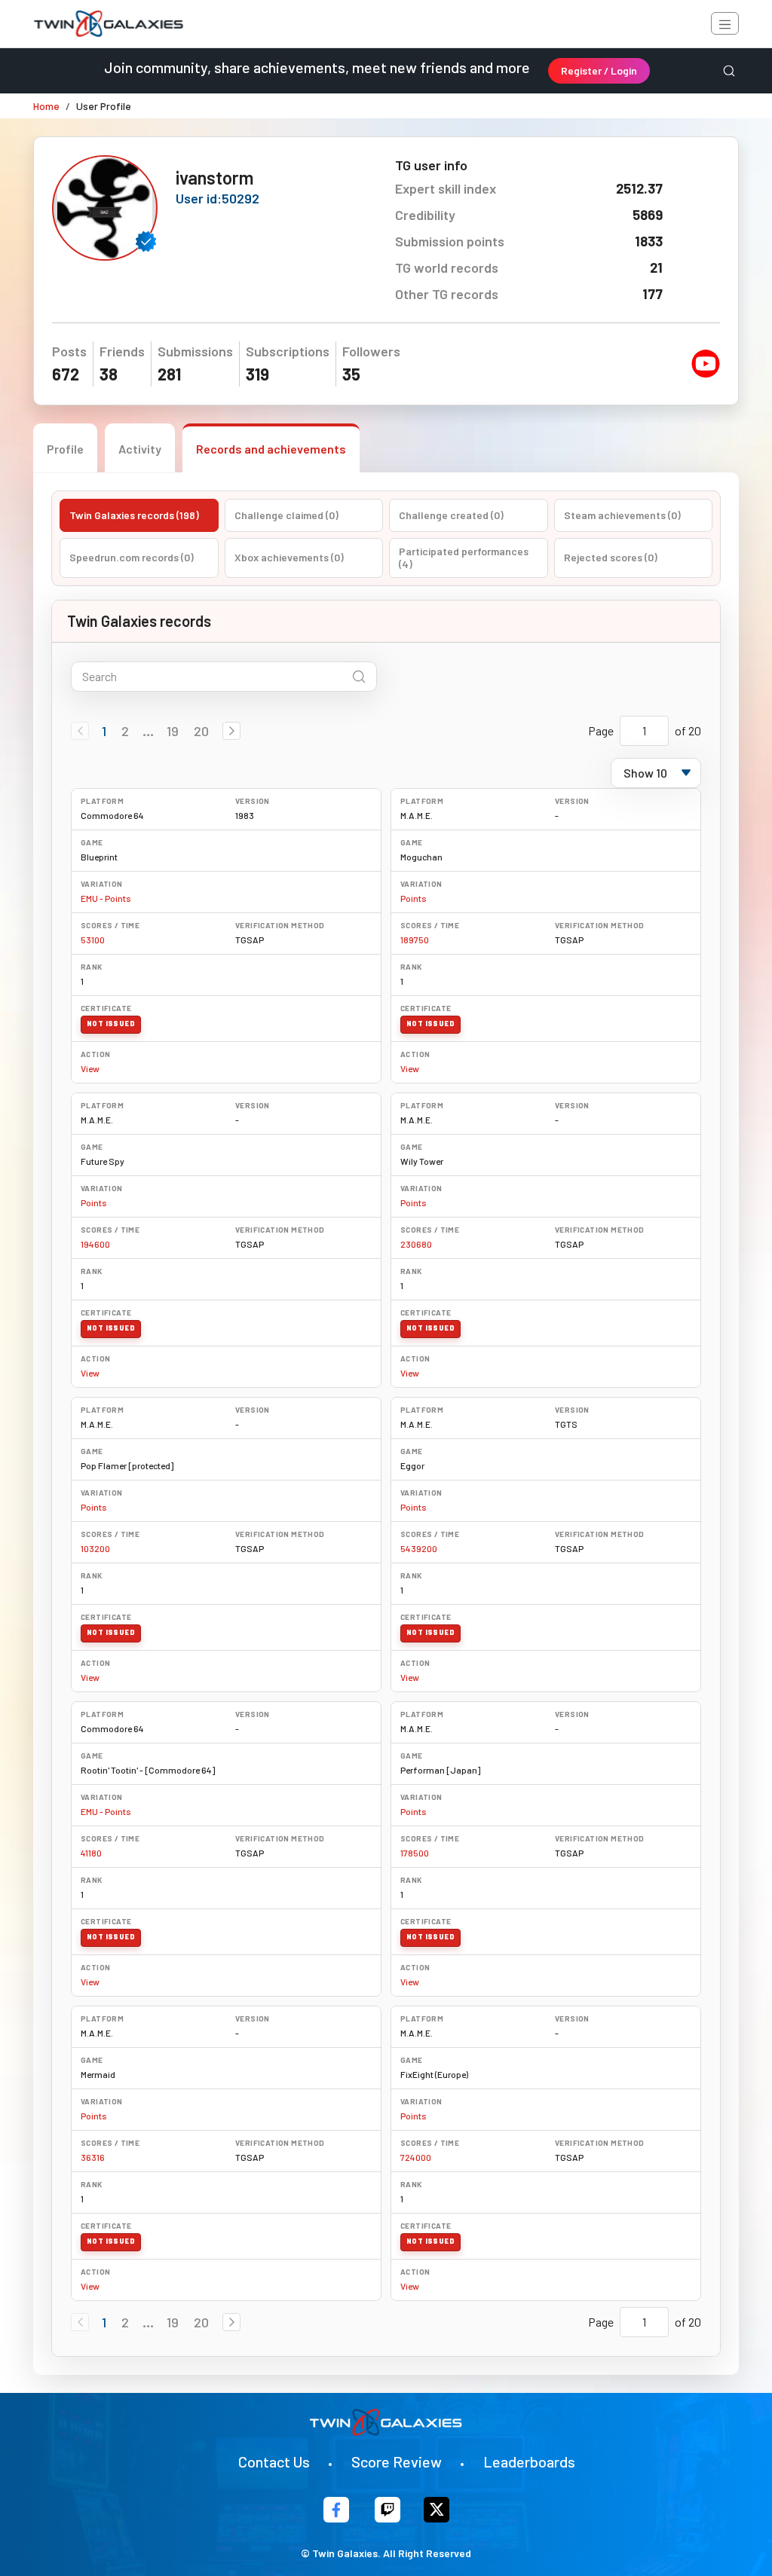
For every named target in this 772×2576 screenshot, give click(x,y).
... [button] (148, 731)
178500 (415, 1853)
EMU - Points (106, 898)
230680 (416, 1244)
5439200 (419, 1548)
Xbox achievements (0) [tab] (289, 557)
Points (414, 898)
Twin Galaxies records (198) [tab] (134, 515)
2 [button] (125, 731)
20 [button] (201, 731)
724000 (416, 2157)
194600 (95, 1244)
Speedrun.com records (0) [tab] (132, 557)
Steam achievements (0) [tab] (622, 515)
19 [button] (173, 731)
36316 (93, 2157)
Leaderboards (529, 2461)
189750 (415, 940)
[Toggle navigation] (725, 23)
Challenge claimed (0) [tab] (286, 515)
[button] (231, 731)
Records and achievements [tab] (271, 449)
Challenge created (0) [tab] (451, 515)
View (90, 1068)
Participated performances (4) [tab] (464, 558)
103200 (95, 1548)
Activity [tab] (140, 449)
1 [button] (104, 731)
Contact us (274, 2461)
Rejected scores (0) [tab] (611, 557)
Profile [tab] (65, 449)
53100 (93, 940)
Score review (397, 2461)
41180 (91, 1853)
